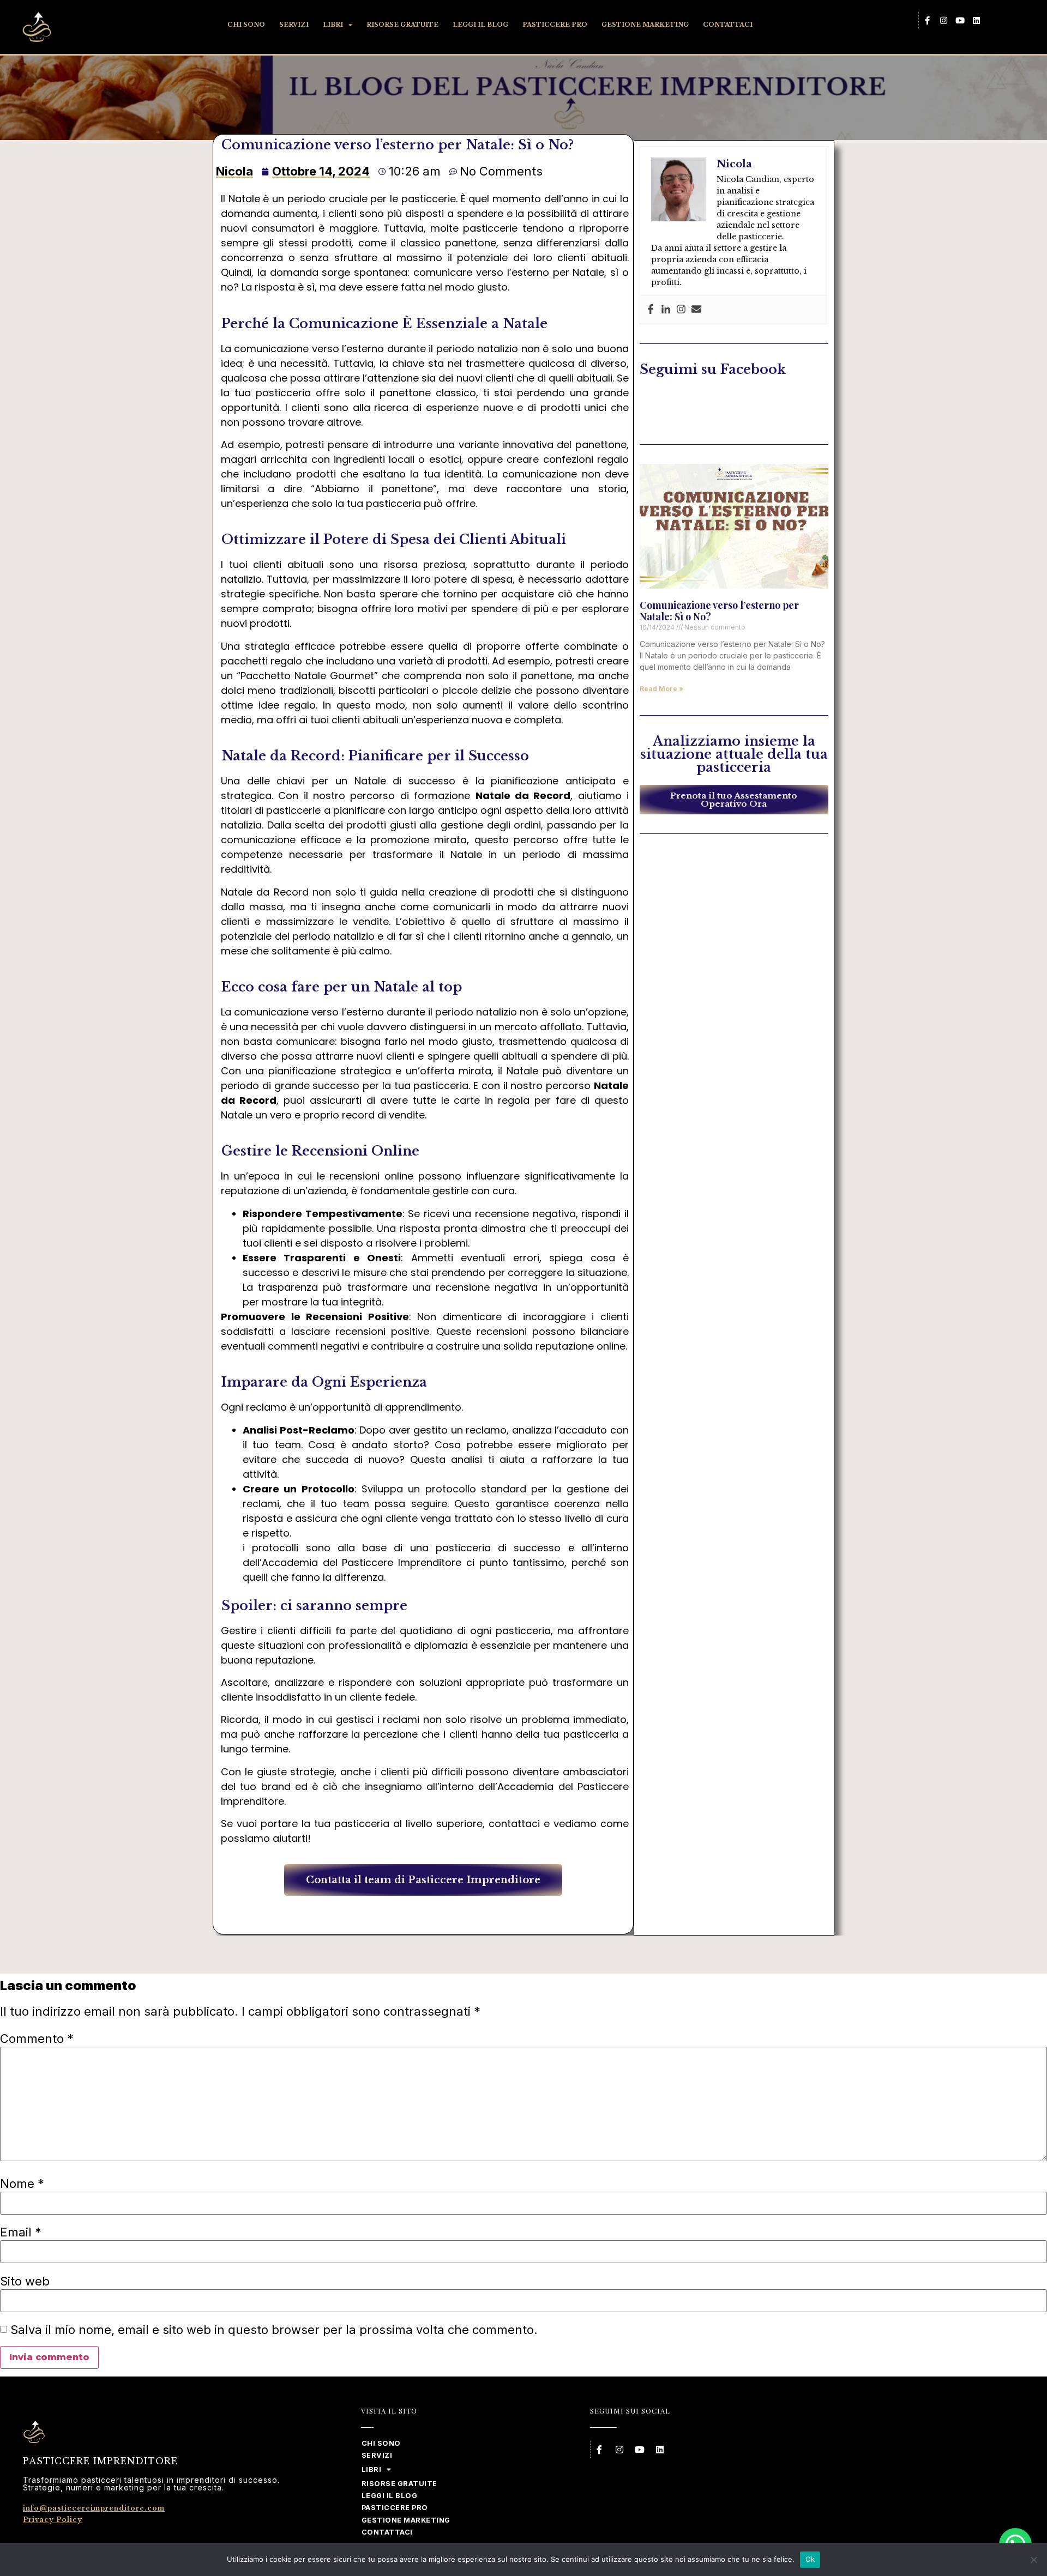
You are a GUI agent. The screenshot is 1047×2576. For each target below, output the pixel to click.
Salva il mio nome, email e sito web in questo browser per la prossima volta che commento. (274, 2330)
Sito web (25, 2281)
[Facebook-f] (927, 20)
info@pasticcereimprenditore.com (94, 2508)
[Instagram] (943, 20)
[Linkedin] (976, 20)
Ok (810, 2559)
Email (21, 2232)
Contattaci (728, 25)
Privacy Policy (53, 2520)
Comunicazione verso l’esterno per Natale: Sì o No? (719, 611)
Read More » (661, 689)
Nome (22, 2184)
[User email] (696, 310)
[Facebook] (651, 310)
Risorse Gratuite (402, 25)
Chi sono (246, 25)
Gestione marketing (645, 25)
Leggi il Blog (480, 25)
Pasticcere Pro (555, 25)
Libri (333, 25)
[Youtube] (960, 20)
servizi (294, 25)
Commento (37, 2039)
